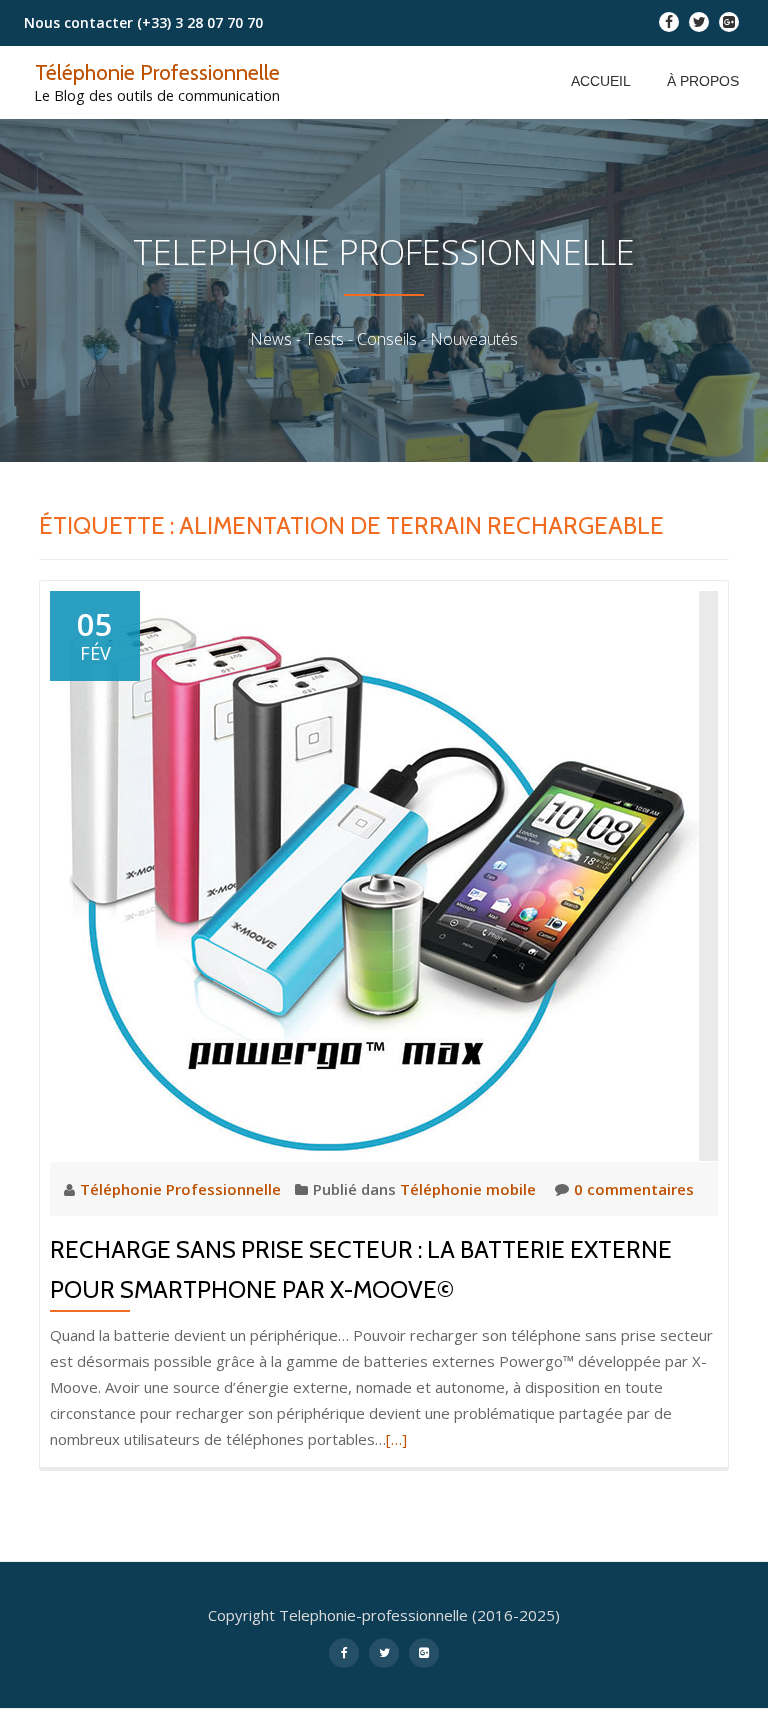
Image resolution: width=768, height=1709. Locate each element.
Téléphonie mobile (468, 1189)
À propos (703, 81)
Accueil (601, 81)
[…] (396, 1439)
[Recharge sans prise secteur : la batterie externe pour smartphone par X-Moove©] (374, 874)
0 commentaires (634, 1189)
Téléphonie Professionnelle (157, 72)
